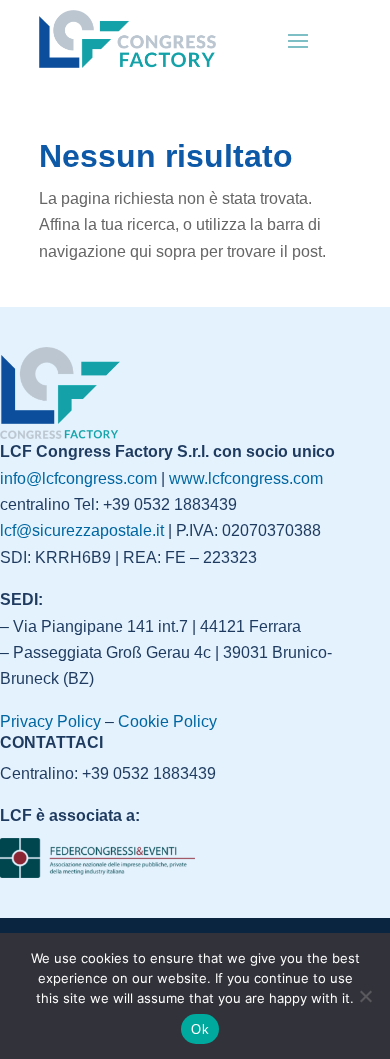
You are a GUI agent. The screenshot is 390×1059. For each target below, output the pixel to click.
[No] (365, 996)
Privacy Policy (50, 721)
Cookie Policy (167, 721)
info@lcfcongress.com (78, 478)
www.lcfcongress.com (246, 478)
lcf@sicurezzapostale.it (82, 530)
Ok (200, 1029)
